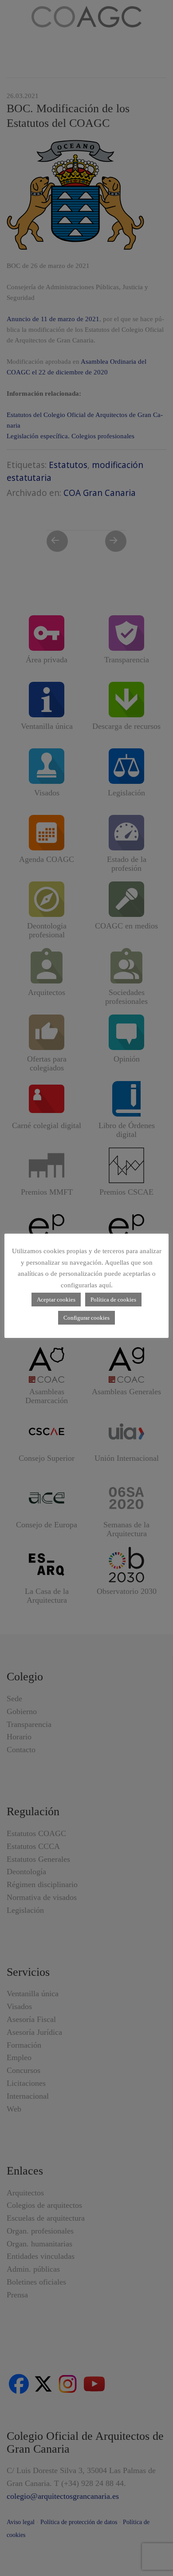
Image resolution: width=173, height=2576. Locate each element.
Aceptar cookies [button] (56, 1300)
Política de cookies (113, 1300)
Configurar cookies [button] (86, 1318)
